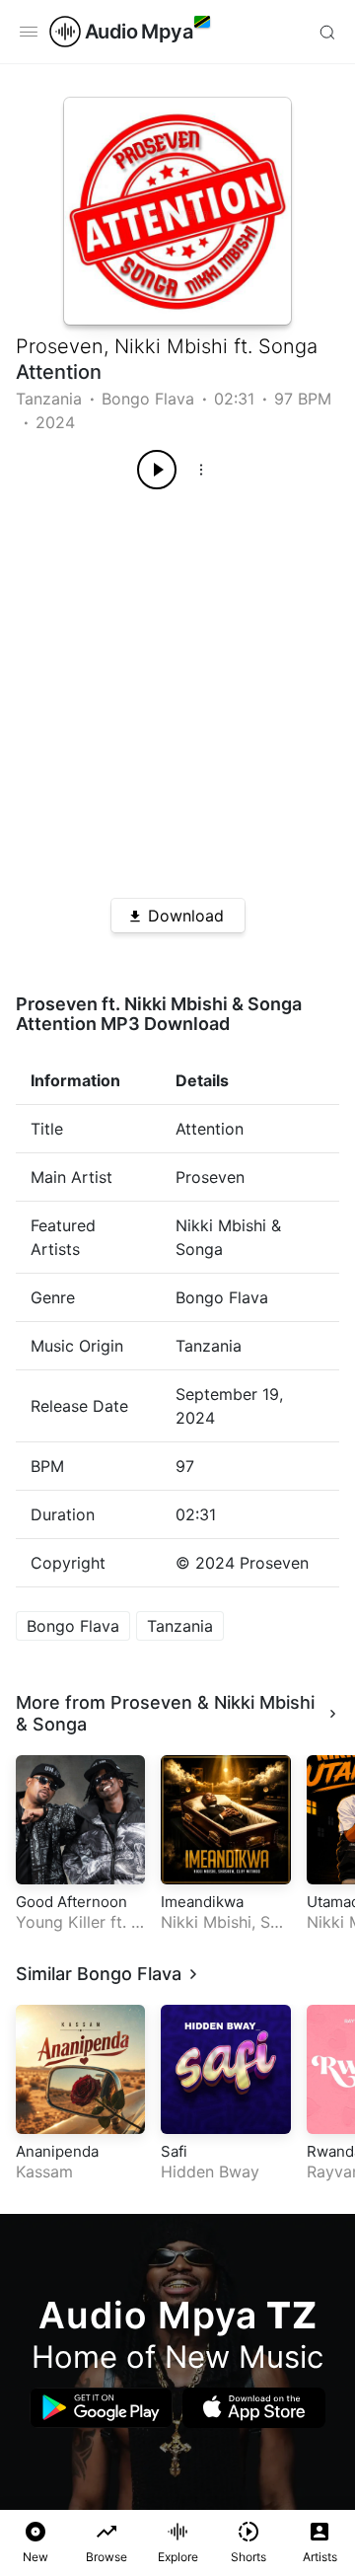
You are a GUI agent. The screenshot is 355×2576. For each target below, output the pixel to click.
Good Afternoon (71, 1902)
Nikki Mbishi (171, 346)
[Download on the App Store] (254, 2408)
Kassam (44, 2171)
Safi (174, 2151)
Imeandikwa (202, 1902)
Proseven (60, 346)
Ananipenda (57, 2151)
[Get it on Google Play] (101, 2408)
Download (186, 916)
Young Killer (61, 1922)
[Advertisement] (177, 687)
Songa (288, 346)
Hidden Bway (210, 2171)
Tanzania (49, 399)
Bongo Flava (148, 399)
